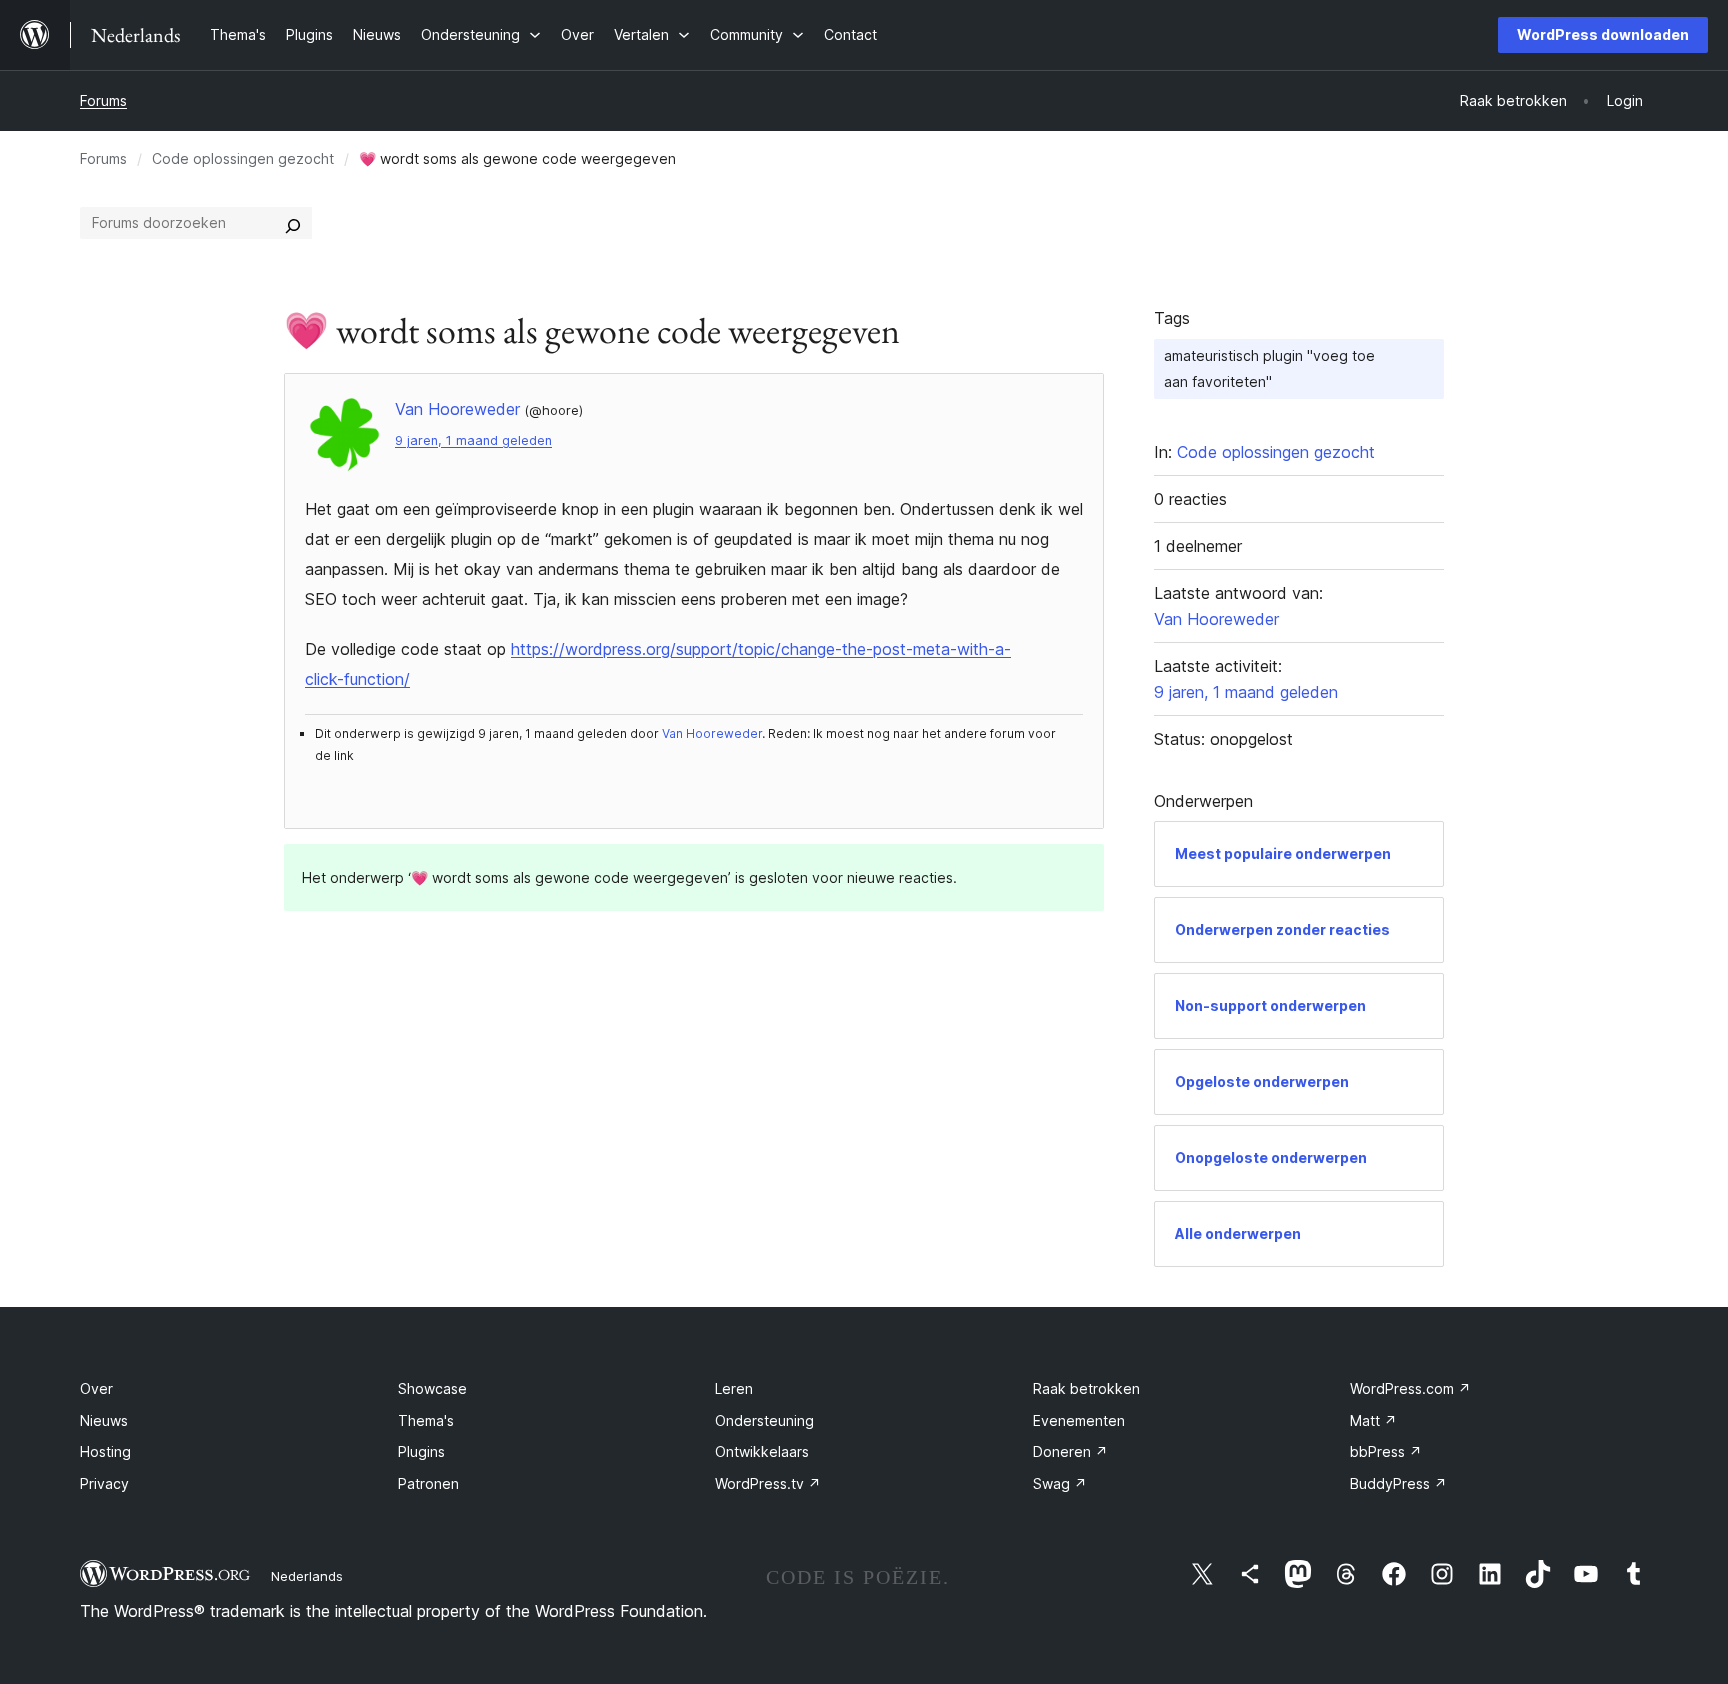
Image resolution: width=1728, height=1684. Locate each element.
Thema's (426, 1420)
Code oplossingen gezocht (243, 158)
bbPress (1386, 1451)
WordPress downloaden (1603, 34)
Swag (1060, 1483)
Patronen (428, 1483)
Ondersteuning (764, 1420)
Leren (734, 1388)
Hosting (105, 1451)
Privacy (104, 1483)
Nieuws (104, 1420)
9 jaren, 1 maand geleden (473, 440)
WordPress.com (1410, 1388)
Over (96, 1388)
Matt (1373, 1420)
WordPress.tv (768, 1483)
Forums (103, 100)
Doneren (1070, 1451)
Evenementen (1079, 1420)
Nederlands (307, 1576)
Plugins (421, 1451)
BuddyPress (1398, 1483)
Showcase (432, 1388)
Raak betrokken (1086, 1388)
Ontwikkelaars (762, 1451)
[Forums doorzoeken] (293, 223)
